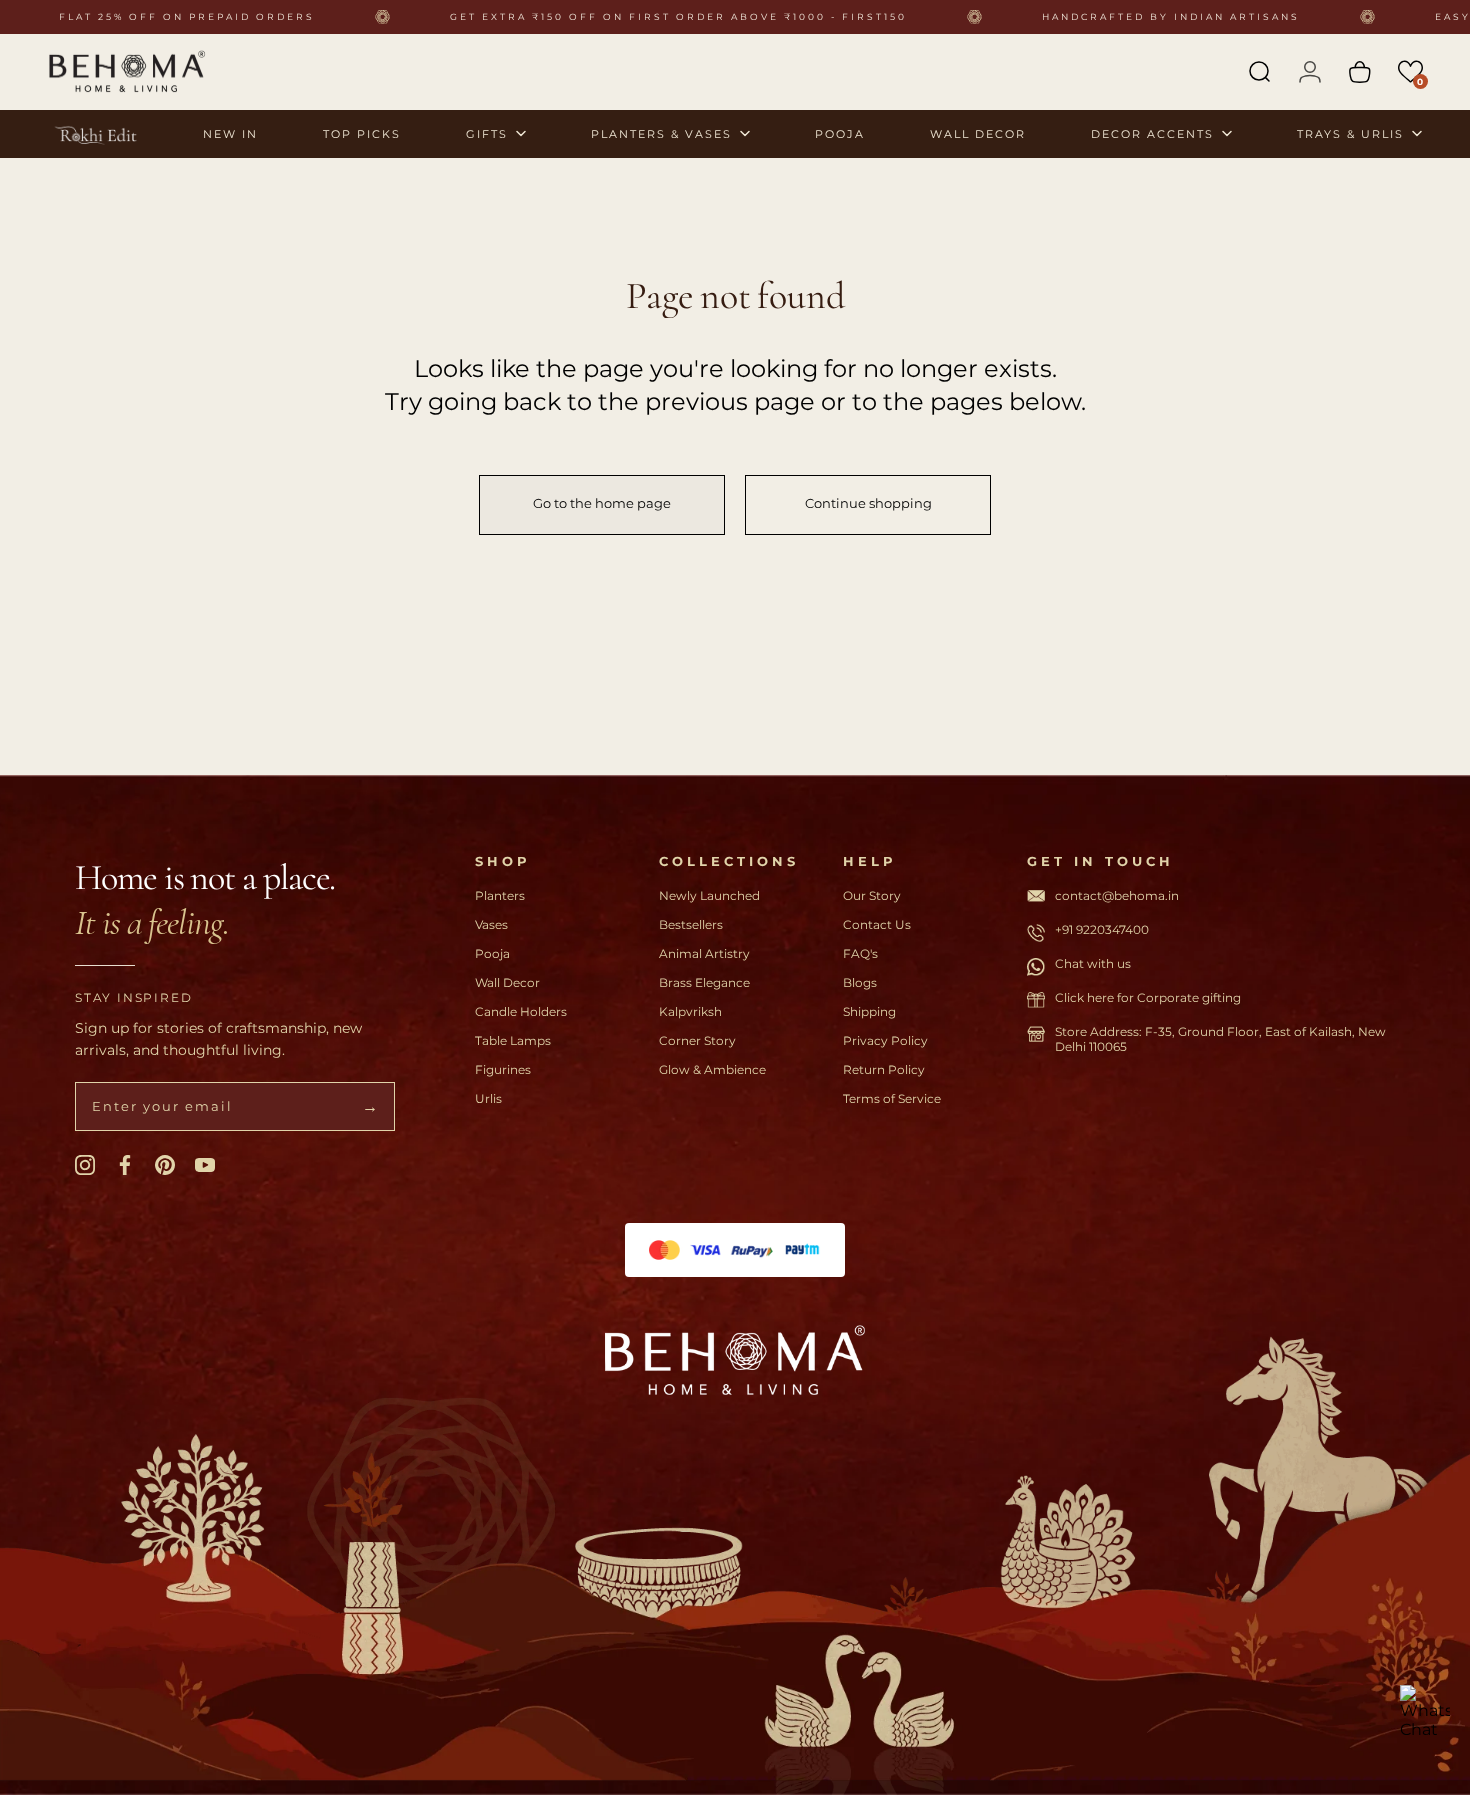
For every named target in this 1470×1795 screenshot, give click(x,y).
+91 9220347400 (1102, 929)
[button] (1410, 71)
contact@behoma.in (1117, 895)
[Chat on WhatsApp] (1425, 1710)
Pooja (492, 953)
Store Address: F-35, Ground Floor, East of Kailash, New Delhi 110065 (1220, 1039)
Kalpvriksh (690, 1011)
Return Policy (884, 1069)
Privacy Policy (885, 1040)
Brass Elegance (704, 982)
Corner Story (697, 1040)
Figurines (503, 1069)
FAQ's (860, 953)
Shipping (869, 1011)
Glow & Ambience (712, 1069)
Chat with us (1093, 963)
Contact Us (877, 924)
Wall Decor (507, 982)
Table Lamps (513, 1040)
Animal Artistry (704, 953)
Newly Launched (709, 895)
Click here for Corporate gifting (1148, 997)
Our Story (872, 895)
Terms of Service (892, 1098)
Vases (491, 924)
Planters (500, 895)
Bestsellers (691, 924)
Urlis (488, 1098)
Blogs (860, 982)
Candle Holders (521, 1011)
